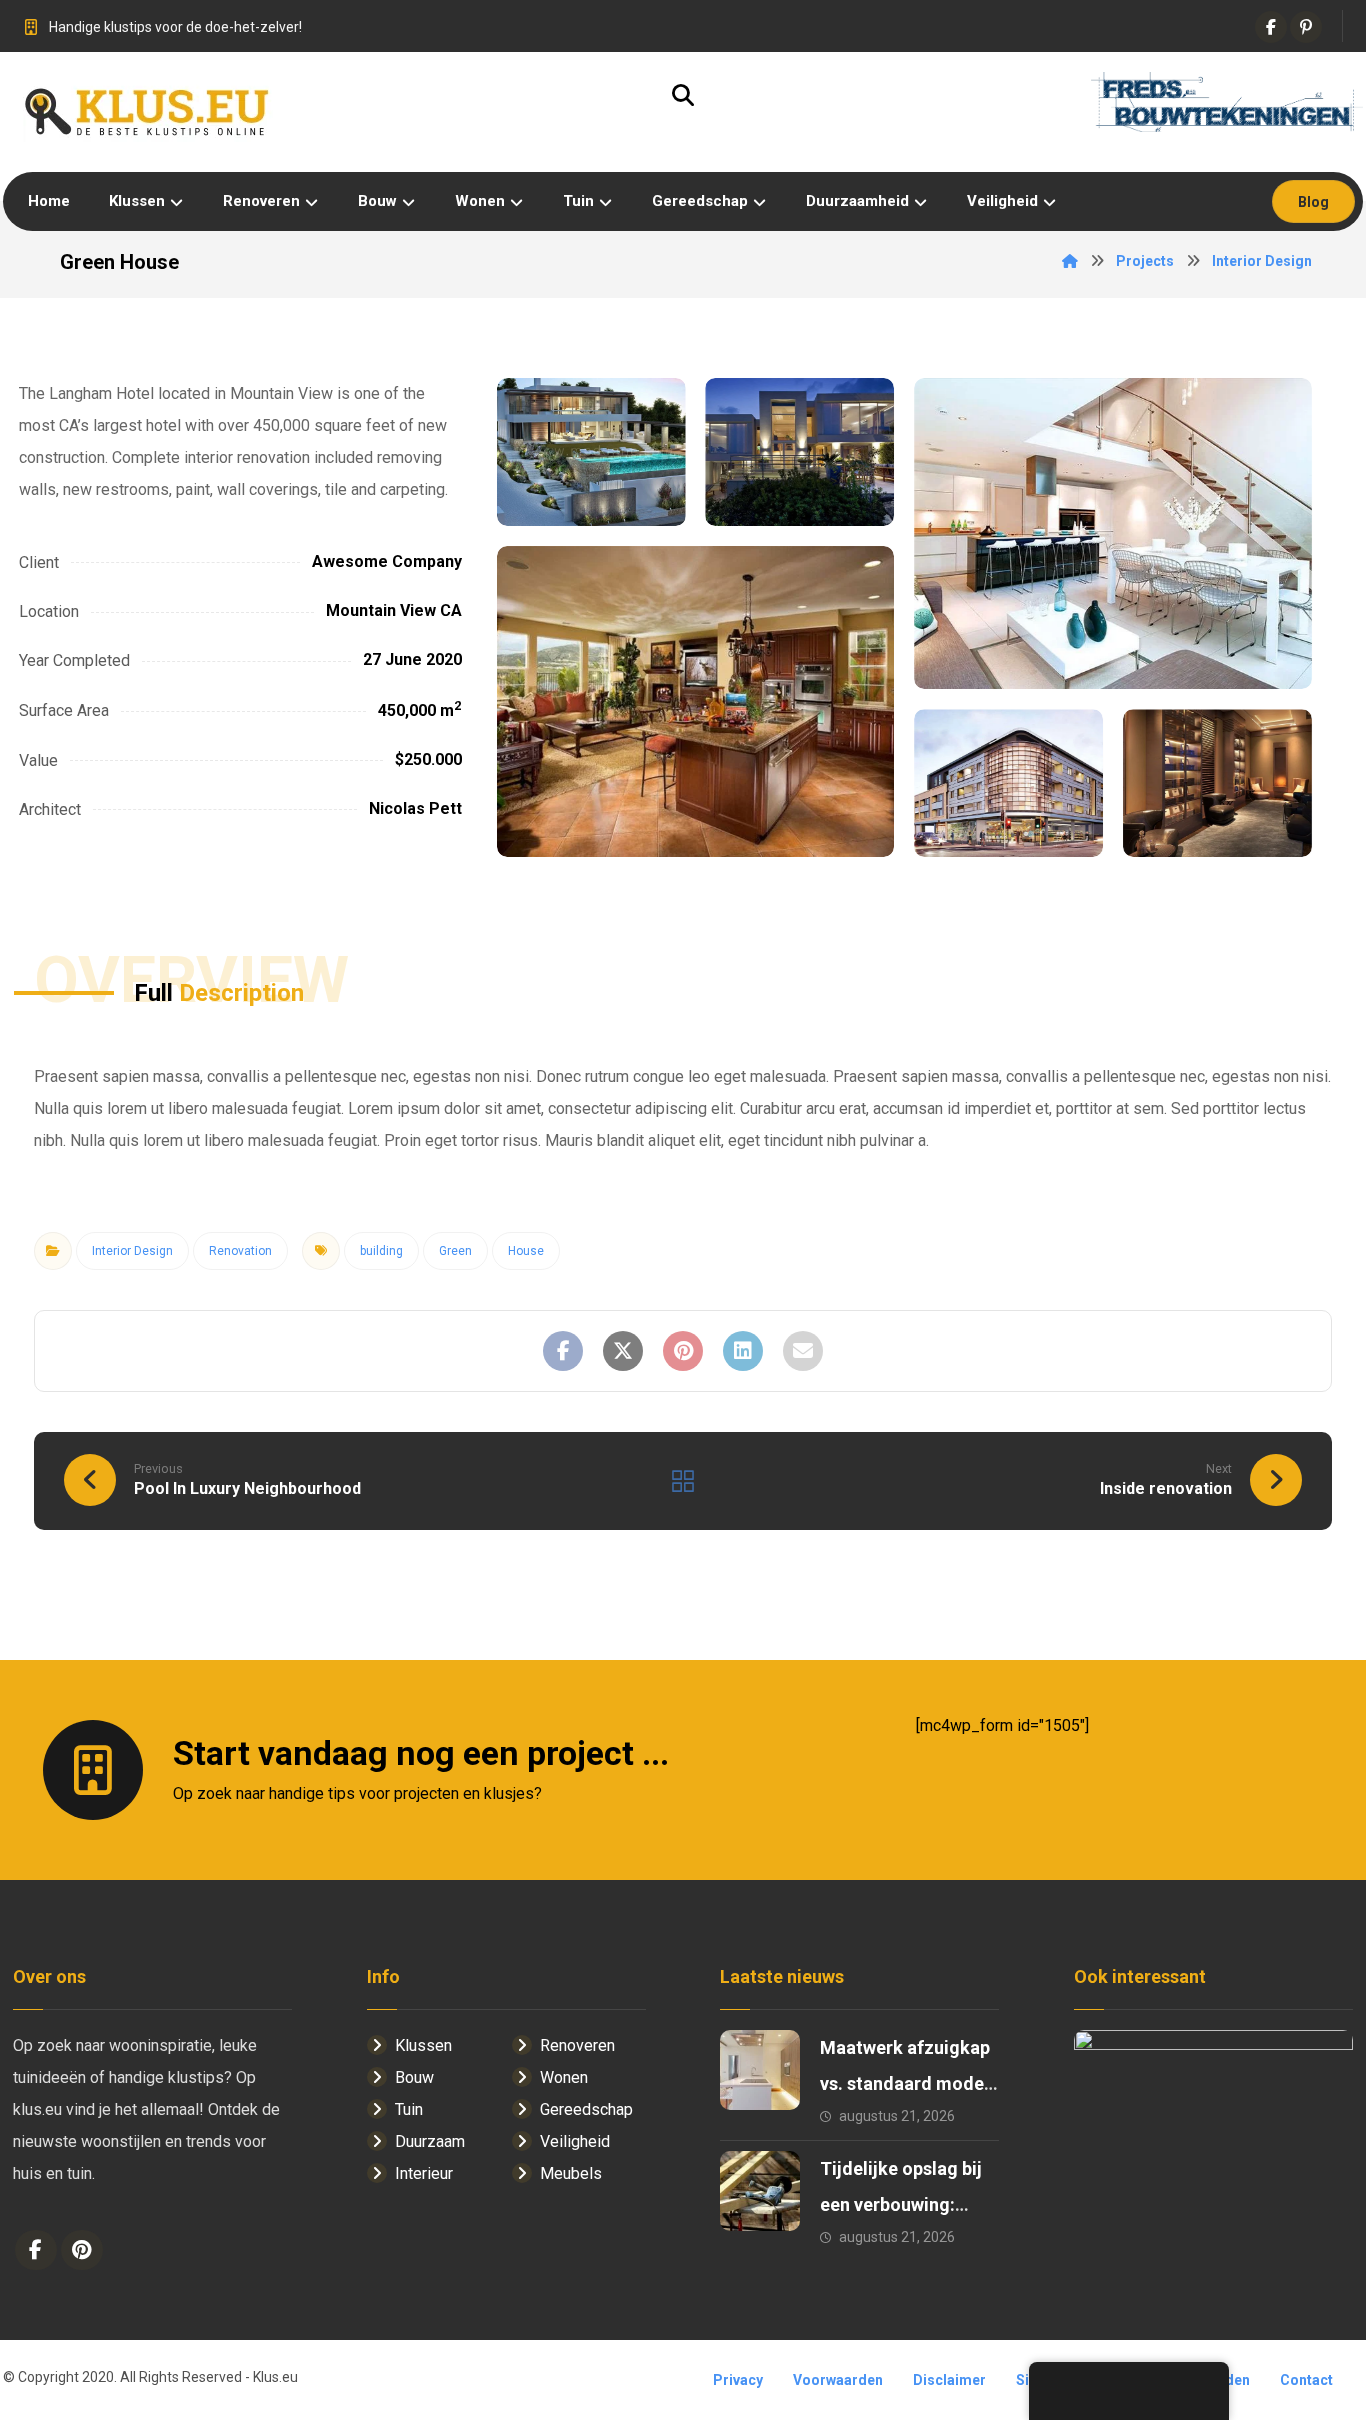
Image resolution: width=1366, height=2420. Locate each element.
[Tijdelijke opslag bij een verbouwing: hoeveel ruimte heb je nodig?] (760, 2191)
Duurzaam (430, 2141)
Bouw (414, 2077)
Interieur (424, 2173)
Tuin (409, 2109)
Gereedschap (586, 2109)
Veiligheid (575, 2141)
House (526, 1251)
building (381, 1251)
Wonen (564, 2077)
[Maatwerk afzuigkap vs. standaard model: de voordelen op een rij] (760, 2070)
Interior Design (132, 1251)
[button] (1271, 27)
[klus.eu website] (148, 112)
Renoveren (577, 2045)
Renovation (240, 1251)
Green (455, 1251)
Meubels (571, 2173)
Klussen (423, 2045)
